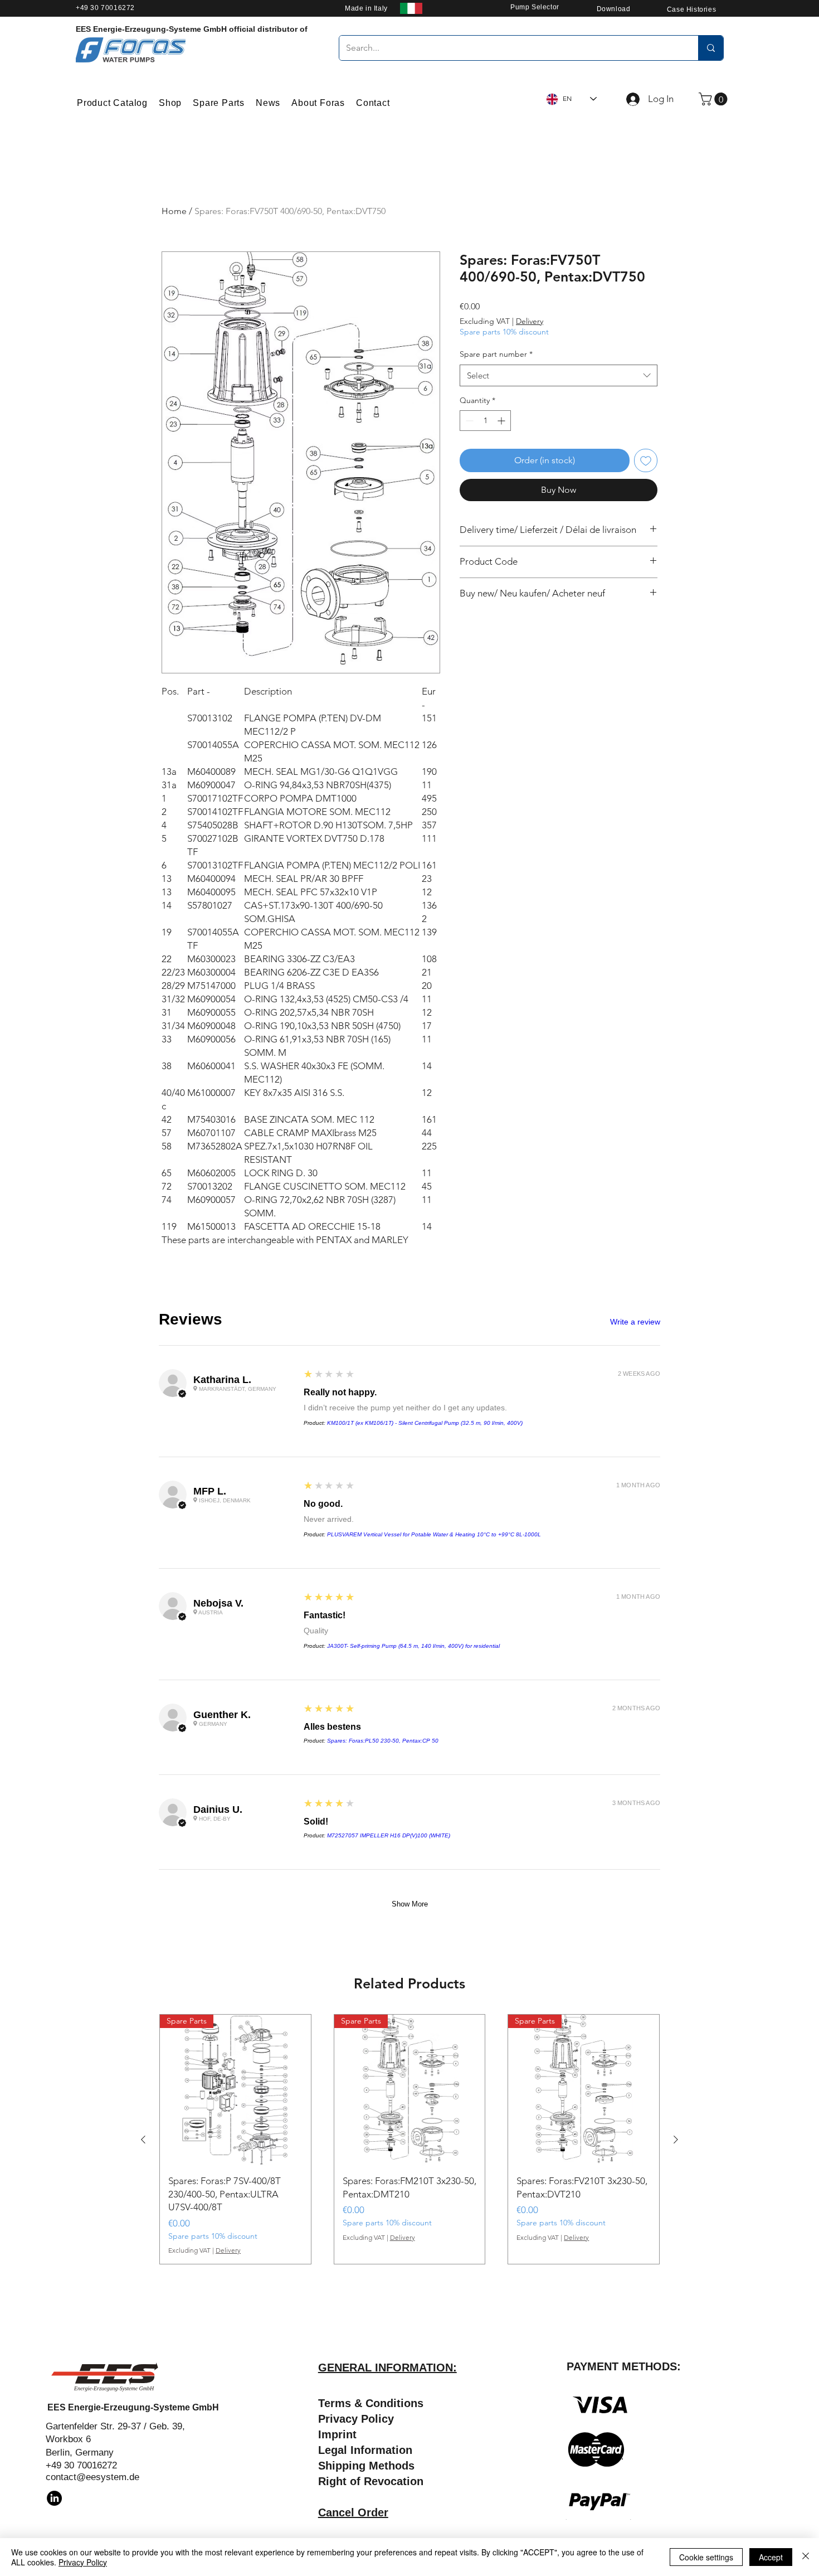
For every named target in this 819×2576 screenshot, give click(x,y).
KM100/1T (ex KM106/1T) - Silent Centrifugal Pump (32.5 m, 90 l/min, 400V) (425, 1423)
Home (174, 211)
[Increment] (502, 421)
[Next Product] (676, 2140)
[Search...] (711, 48)
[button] (715, 99)
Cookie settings (706, 2557)
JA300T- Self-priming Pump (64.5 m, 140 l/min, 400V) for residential (413, 1646)
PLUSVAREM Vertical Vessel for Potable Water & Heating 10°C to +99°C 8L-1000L (434, 1534)
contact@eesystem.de (92, 2477)
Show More (410, 1904)
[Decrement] (468, 421)
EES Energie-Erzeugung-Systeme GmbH (133, 2407)
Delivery (530, 321)
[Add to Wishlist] (646, 460)
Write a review (635, 1322)
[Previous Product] (143, 2140)
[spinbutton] (485, 421)
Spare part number (496, 354)
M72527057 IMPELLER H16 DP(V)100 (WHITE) (389, 1835)
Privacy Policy (83, 2562)
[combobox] (559, 375)
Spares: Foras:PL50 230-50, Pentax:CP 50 (383, 1741)
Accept (771, 2557)
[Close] (806, 2557)
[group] (409, 2139)
